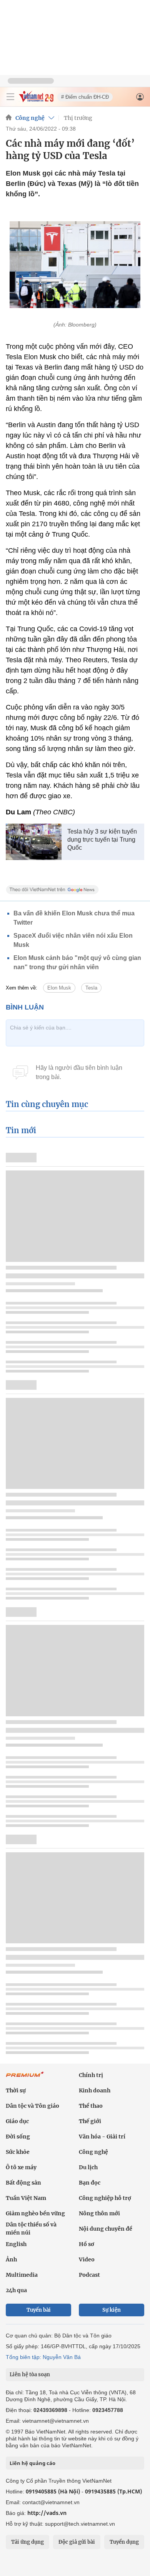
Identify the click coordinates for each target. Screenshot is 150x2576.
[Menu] (10, 97)
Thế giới (90, 2121)
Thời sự (16, 2090)
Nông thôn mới (99, 2213)
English (16, 2244)
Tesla (91, 988)
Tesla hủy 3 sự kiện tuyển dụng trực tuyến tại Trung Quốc (102, 840)
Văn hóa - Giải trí (102, 2137)
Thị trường (78, 118)
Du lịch (88, 2167)
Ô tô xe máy (21, 2167)
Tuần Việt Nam (26, 2198)
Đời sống (18, 2137)
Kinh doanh (95, 2090)
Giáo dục (17, 2121)
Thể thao (91, 2106)
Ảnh (11, 2259)
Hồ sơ (87, 2244)
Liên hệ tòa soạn (30, 2375)
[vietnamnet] (36, 100)
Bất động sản (23, 2183)
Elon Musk (59, 988)
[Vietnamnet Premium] (25, 2078)
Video (87, 2259)
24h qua (16, 2290)
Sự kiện (112, 2310)
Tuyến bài (39, 2310)
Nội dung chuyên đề (106, 2229)
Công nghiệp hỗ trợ (105, 2198)
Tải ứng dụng (27, 2542)
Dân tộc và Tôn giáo (32, 2106)
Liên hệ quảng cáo (32, 2463)
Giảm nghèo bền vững (35, 2213)
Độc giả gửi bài (77, 2542)
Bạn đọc (90, 2183)
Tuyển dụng (124, 2542)
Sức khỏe (18, 2152)
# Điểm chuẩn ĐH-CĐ (85, 97)
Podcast (89, 2275)
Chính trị (91, 2075)
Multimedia (22, 2275)
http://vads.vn (47, 2513)
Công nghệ (30, 118)
